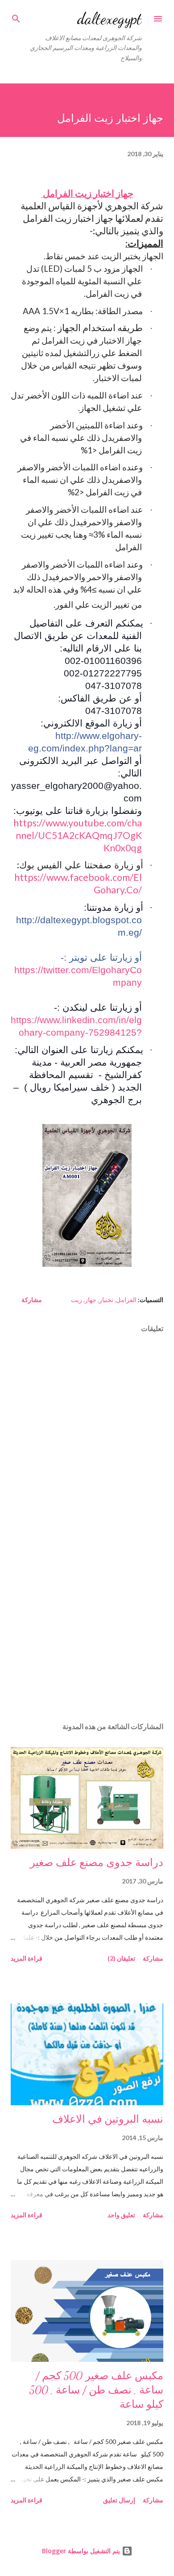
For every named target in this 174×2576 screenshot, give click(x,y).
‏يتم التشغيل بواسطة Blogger (82, 2551)
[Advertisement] (87, 1631)
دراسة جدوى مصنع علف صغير (97, 1863)
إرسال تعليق (119, 2500)
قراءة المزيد (27, 1958)
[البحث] (16, 16)
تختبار (106, 1300)
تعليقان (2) (121, 1958)
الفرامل (126, 1300)
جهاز (91, 1300)
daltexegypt (110, 19)
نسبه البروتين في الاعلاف (108, 2119)
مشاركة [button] (32, 1300)
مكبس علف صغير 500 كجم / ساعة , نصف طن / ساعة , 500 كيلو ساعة (96, 2390)
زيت (77, 1300)
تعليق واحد (121, 2215)
